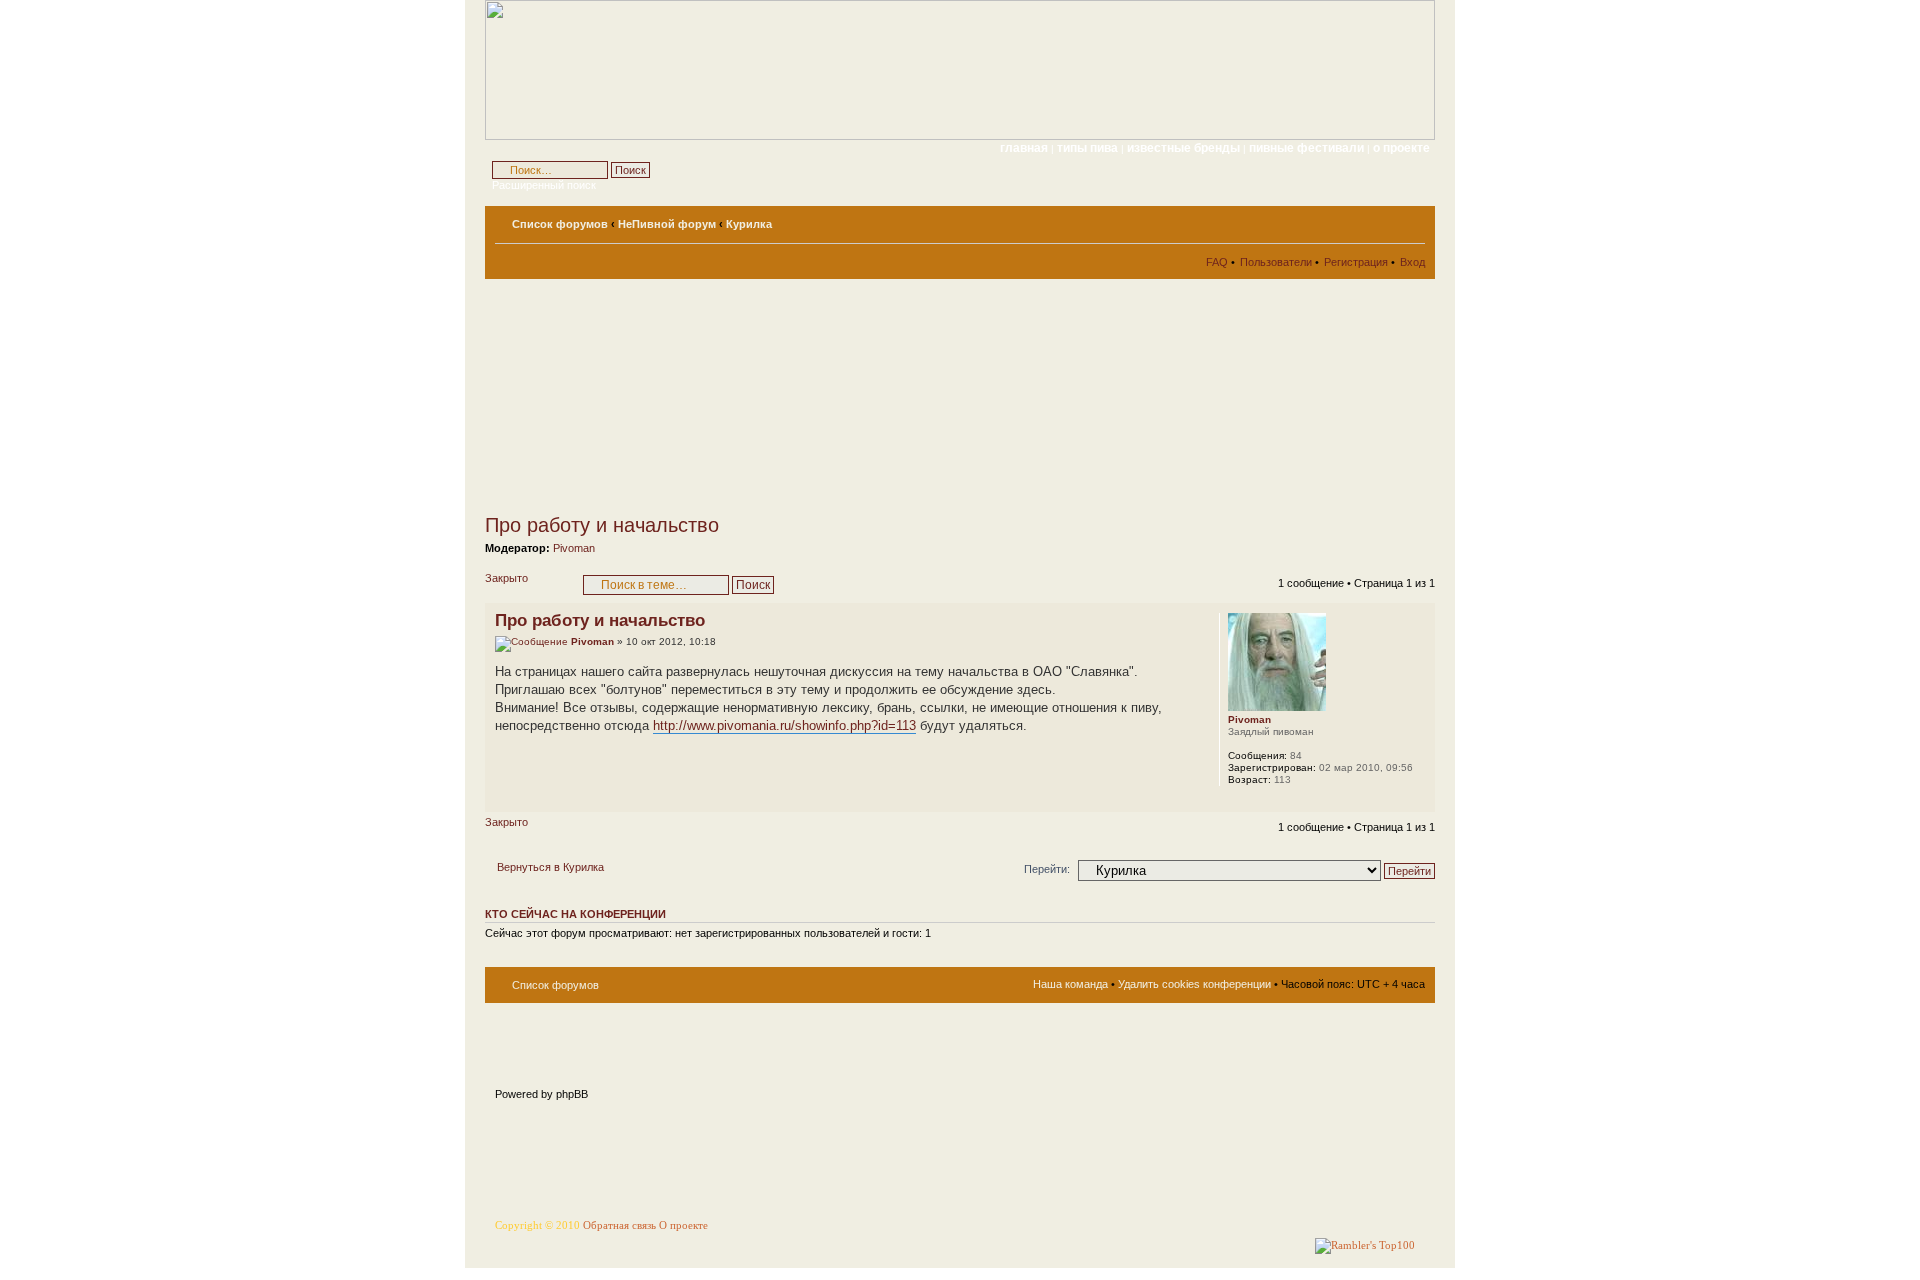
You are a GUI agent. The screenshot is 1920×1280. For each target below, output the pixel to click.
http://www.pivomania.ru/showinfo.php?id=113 (784, 725)
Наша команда (1070, 984)
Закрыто (506, 578)
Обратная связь (619, 1225)
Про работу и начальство (602, 525)
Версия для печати (1380, 220)
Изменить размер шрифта (1410, 220)
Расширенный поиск (544, 185)
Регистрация (1356, 262)
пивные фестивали (1308, 148)
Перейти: (1047, 869)
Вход (1412, 262)
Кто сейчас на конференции (575, 914)
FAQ (1217, 262)
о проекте (1401, 148)
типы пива (1089, 148)
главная (1024, 148)
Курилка (749, 224)
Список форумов (560, 224)
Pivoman (574, 548)
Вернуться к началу (1419, 801)
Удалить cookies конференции (1194, 984)
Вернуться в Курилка (550, 867)
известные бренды (1185, 148)
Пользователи (1276, 262)
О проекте (683, 1225)
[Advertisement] (665, 396)
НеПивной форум (667, 224)
